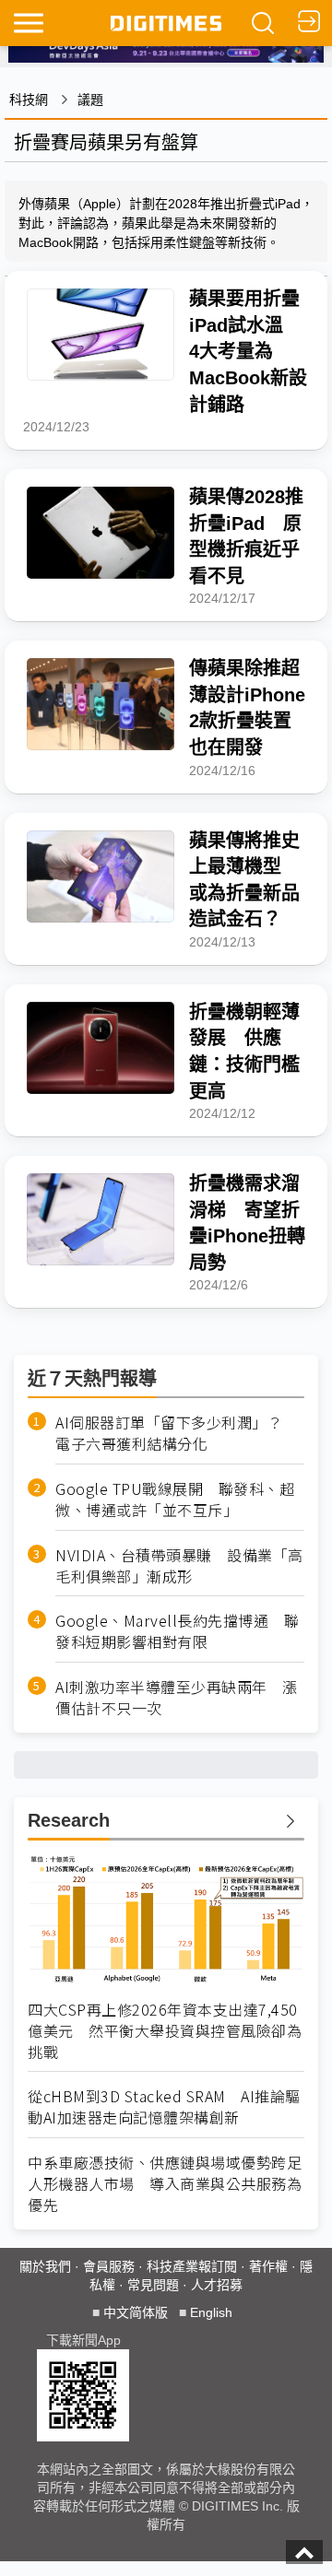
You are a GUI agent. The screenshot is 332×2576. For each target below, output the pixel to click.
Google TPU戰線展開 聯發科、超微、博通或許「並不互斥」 (175, 1500)
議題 (90, 100)
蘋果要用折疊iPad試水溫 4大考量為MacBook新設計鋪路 (248, 351)
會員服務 (109, 2266)
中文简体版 (136, 2312)
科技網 (29, 100)
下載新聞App (83, 2340)
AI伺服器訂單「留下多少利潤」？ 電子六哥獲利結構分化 (177, 1433)
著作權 (268, 2266)
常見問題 (153, 2285)
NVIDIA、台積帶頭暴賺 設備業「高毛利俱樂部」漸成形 (179, 1566)
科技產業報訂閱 (192, 2266)
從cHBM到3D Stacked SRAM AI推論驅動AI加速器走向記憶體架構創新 (164, 2107)
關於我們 (45, 2266)
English (211, 2312)
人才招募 (217, 2285)
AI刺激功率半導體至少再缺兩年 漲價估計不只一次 (177, 1698)
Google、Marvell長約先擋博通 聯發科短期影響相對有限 (177, 1631)
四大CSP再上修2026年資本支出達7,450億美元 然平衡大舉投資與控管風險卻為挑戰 (165, 2031)
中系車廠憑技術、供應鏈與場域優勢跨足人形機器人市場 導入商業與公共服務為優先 (165, 2184)
